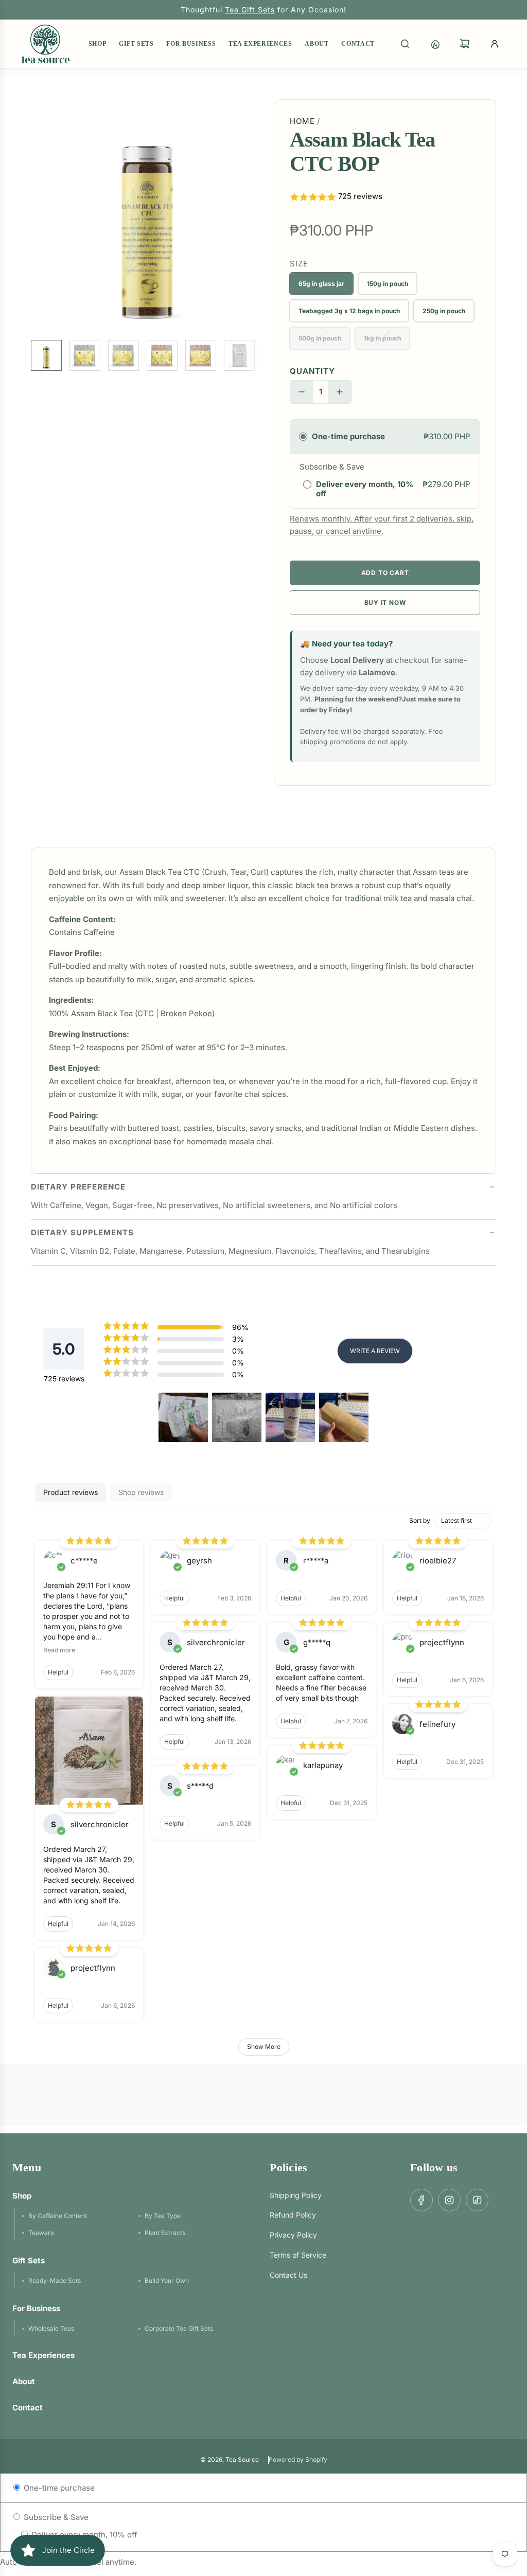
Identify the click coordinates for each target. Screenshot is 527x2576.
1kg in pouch (382, 338)
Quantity (312, 371)
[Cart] (465, 44)
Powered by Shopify (298, 2460)
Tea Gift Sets (250, 10)
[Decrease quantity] (302, 392)
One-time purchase (58, 2488)
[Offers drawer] (435, 44)
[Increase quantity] (340, 392)
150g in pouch (388, 284)
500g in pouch (320, 338)
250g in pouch (444, 311)
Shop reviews (141, 1492)
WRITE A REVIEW (375, 1351)
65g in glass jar (321, 284)
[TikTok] (477, 2200)
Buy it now (385, 602)
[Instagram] (449, 2200)
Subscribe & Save (55, 2517)
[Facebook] (421, 2200)
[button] (39, 215)
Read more (59, 1650)
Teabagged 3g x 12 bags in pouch (349, 311)
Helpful (58, 1672)
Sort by (420, 1520)
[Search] (405, 44)
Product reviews (71, 1492)
